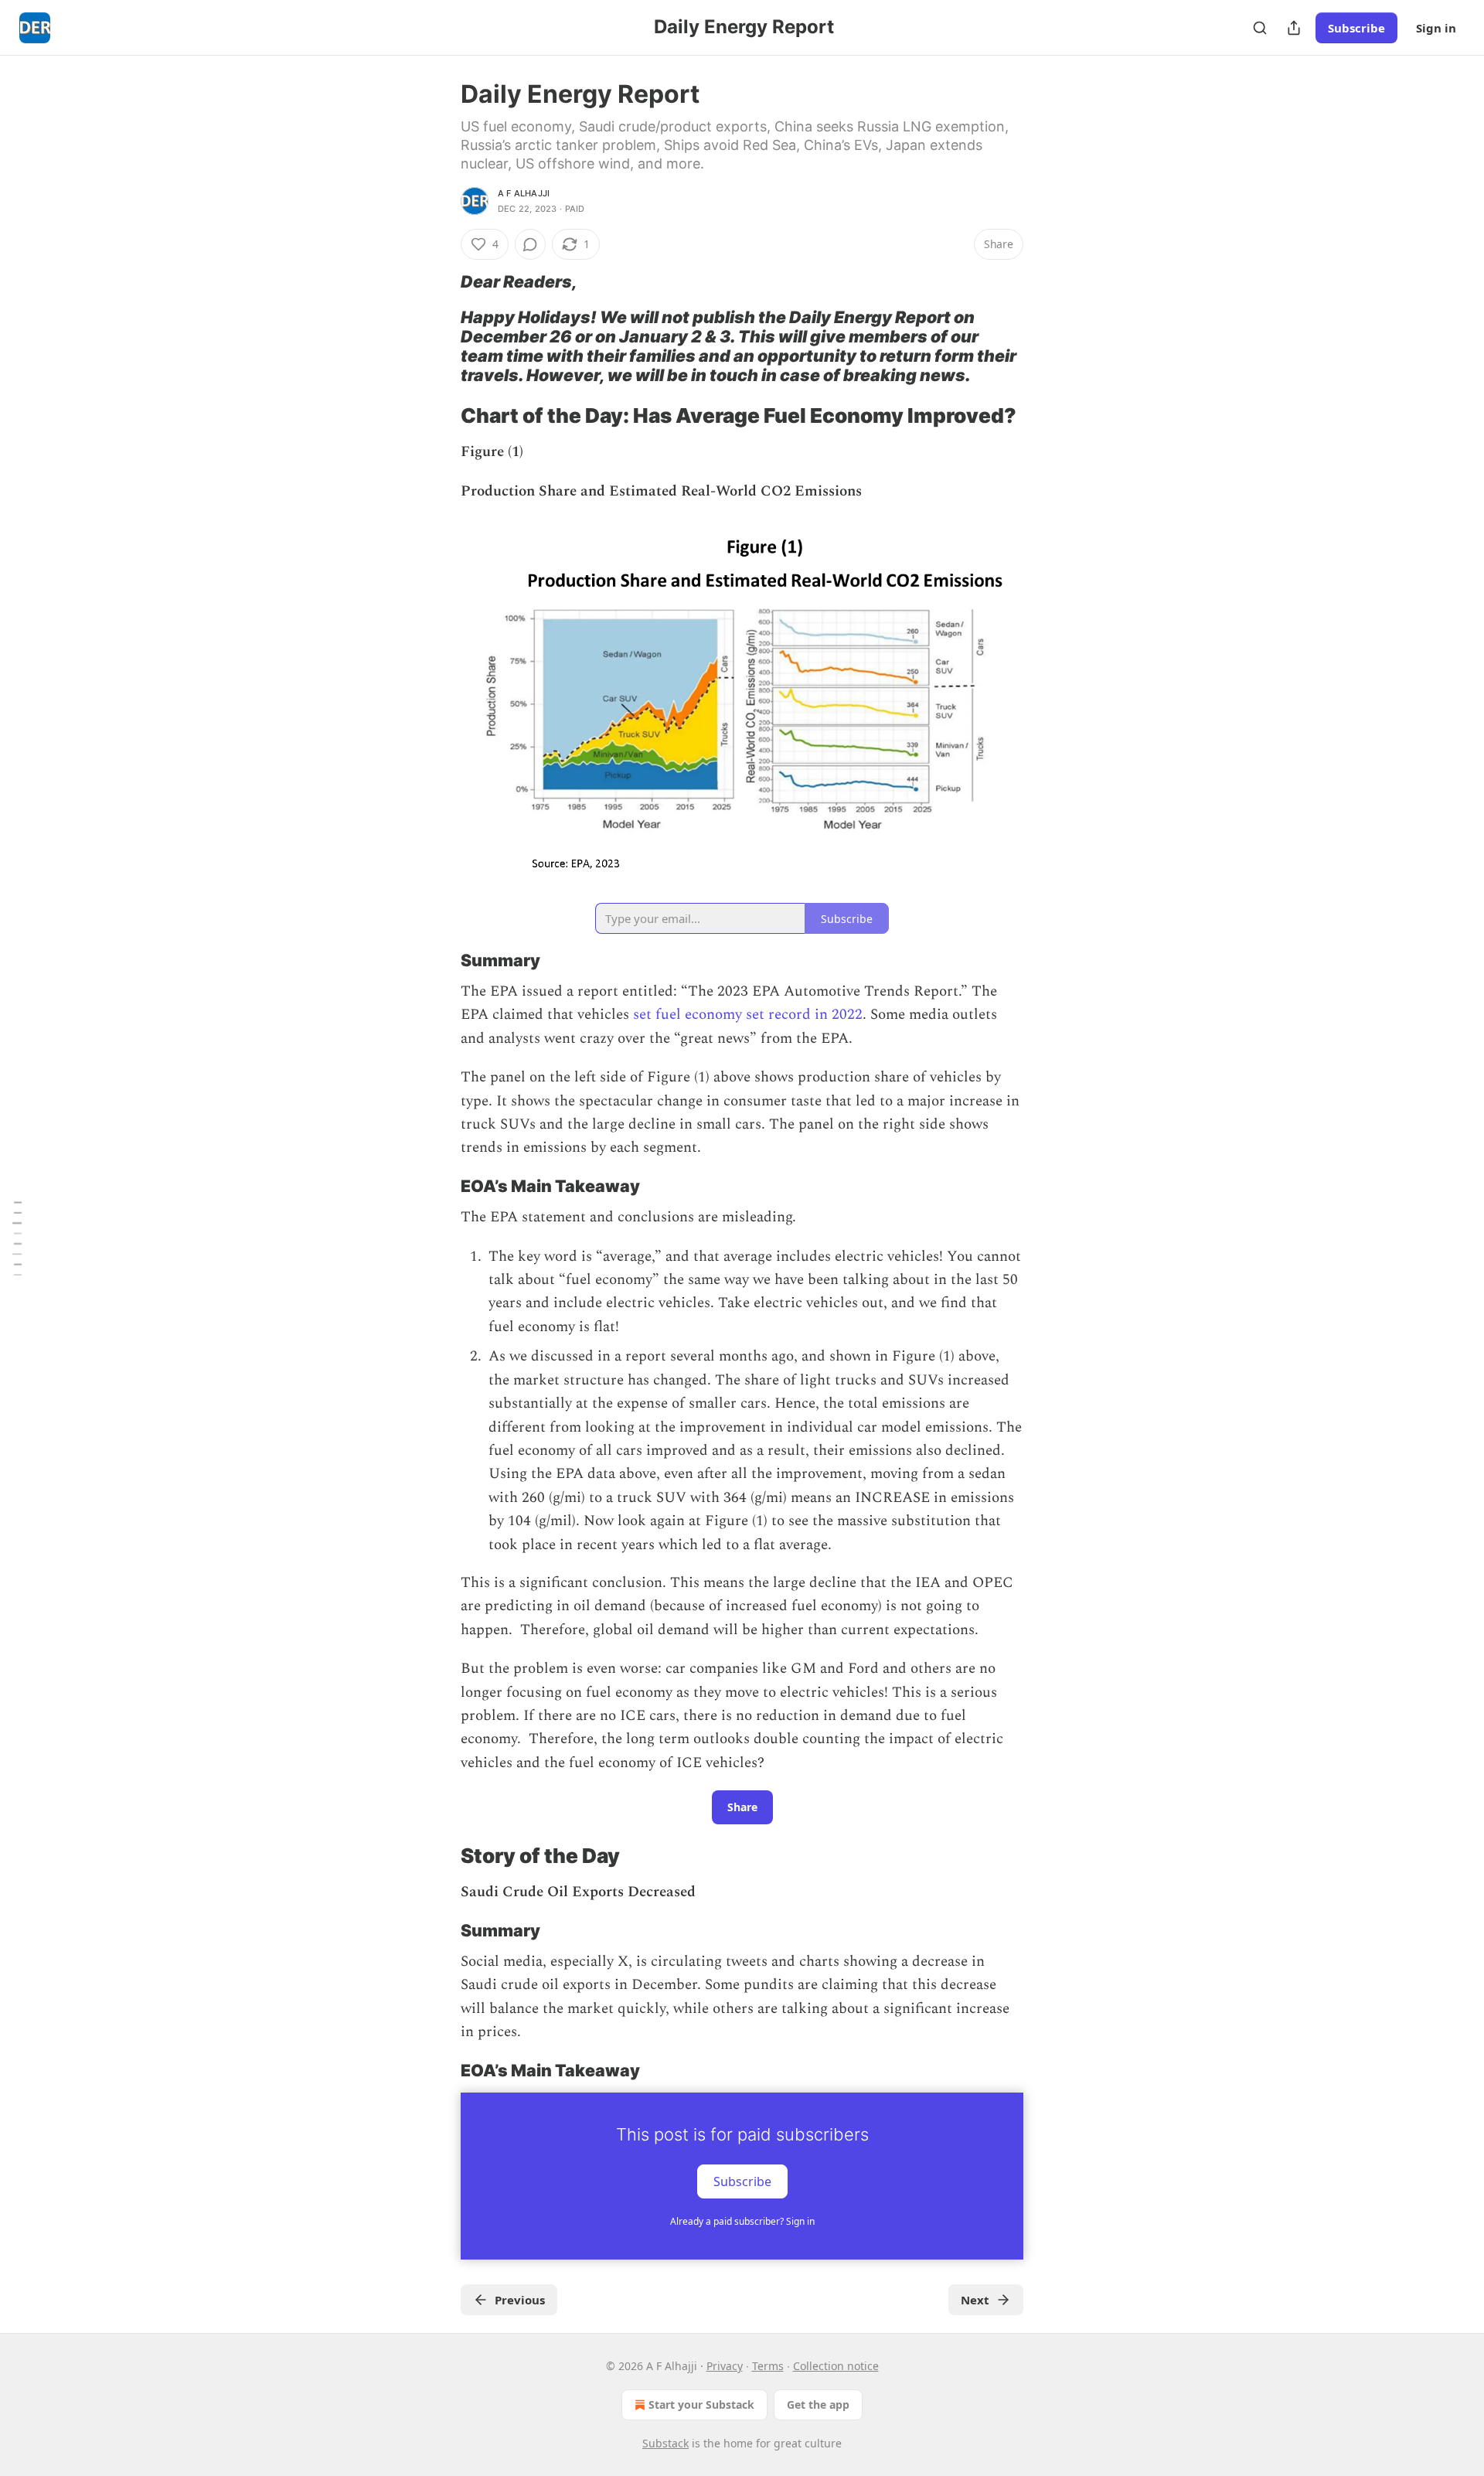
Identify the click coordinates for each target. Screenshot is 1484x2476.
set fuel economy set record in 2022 (748, 1015)
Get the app (818, 2404)
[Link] (439, 281)
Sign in (1436, 28)
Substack (665, 2443)
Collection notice (836, 2366)
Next (975, 2300)
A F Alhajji (524, 193)
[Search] (1260, 28)
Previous (520, 2300)
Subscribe (1356, 28)
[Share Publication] (1294, 28)
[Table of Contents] (17, 1238)
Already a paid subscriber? (742, 2221)
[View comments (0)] (530, 244)
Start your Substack (701, 2404)
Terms (768, 2366)
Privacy (725, 2366)
